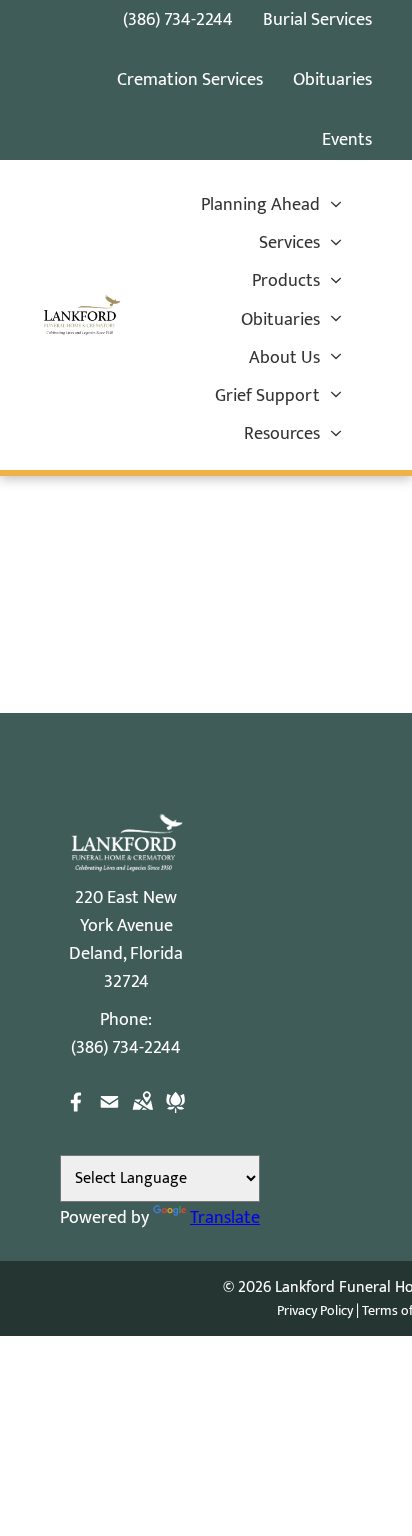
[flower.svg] (175, 1117)
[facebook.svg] (76, 1117)
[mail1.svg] (109, 1117)
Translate (225, 1218)
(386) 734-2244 (178, 20)
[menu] (342, 41)
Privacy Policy (315, 1310)
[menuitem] (271, 205)
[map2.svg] (142, 1117)
